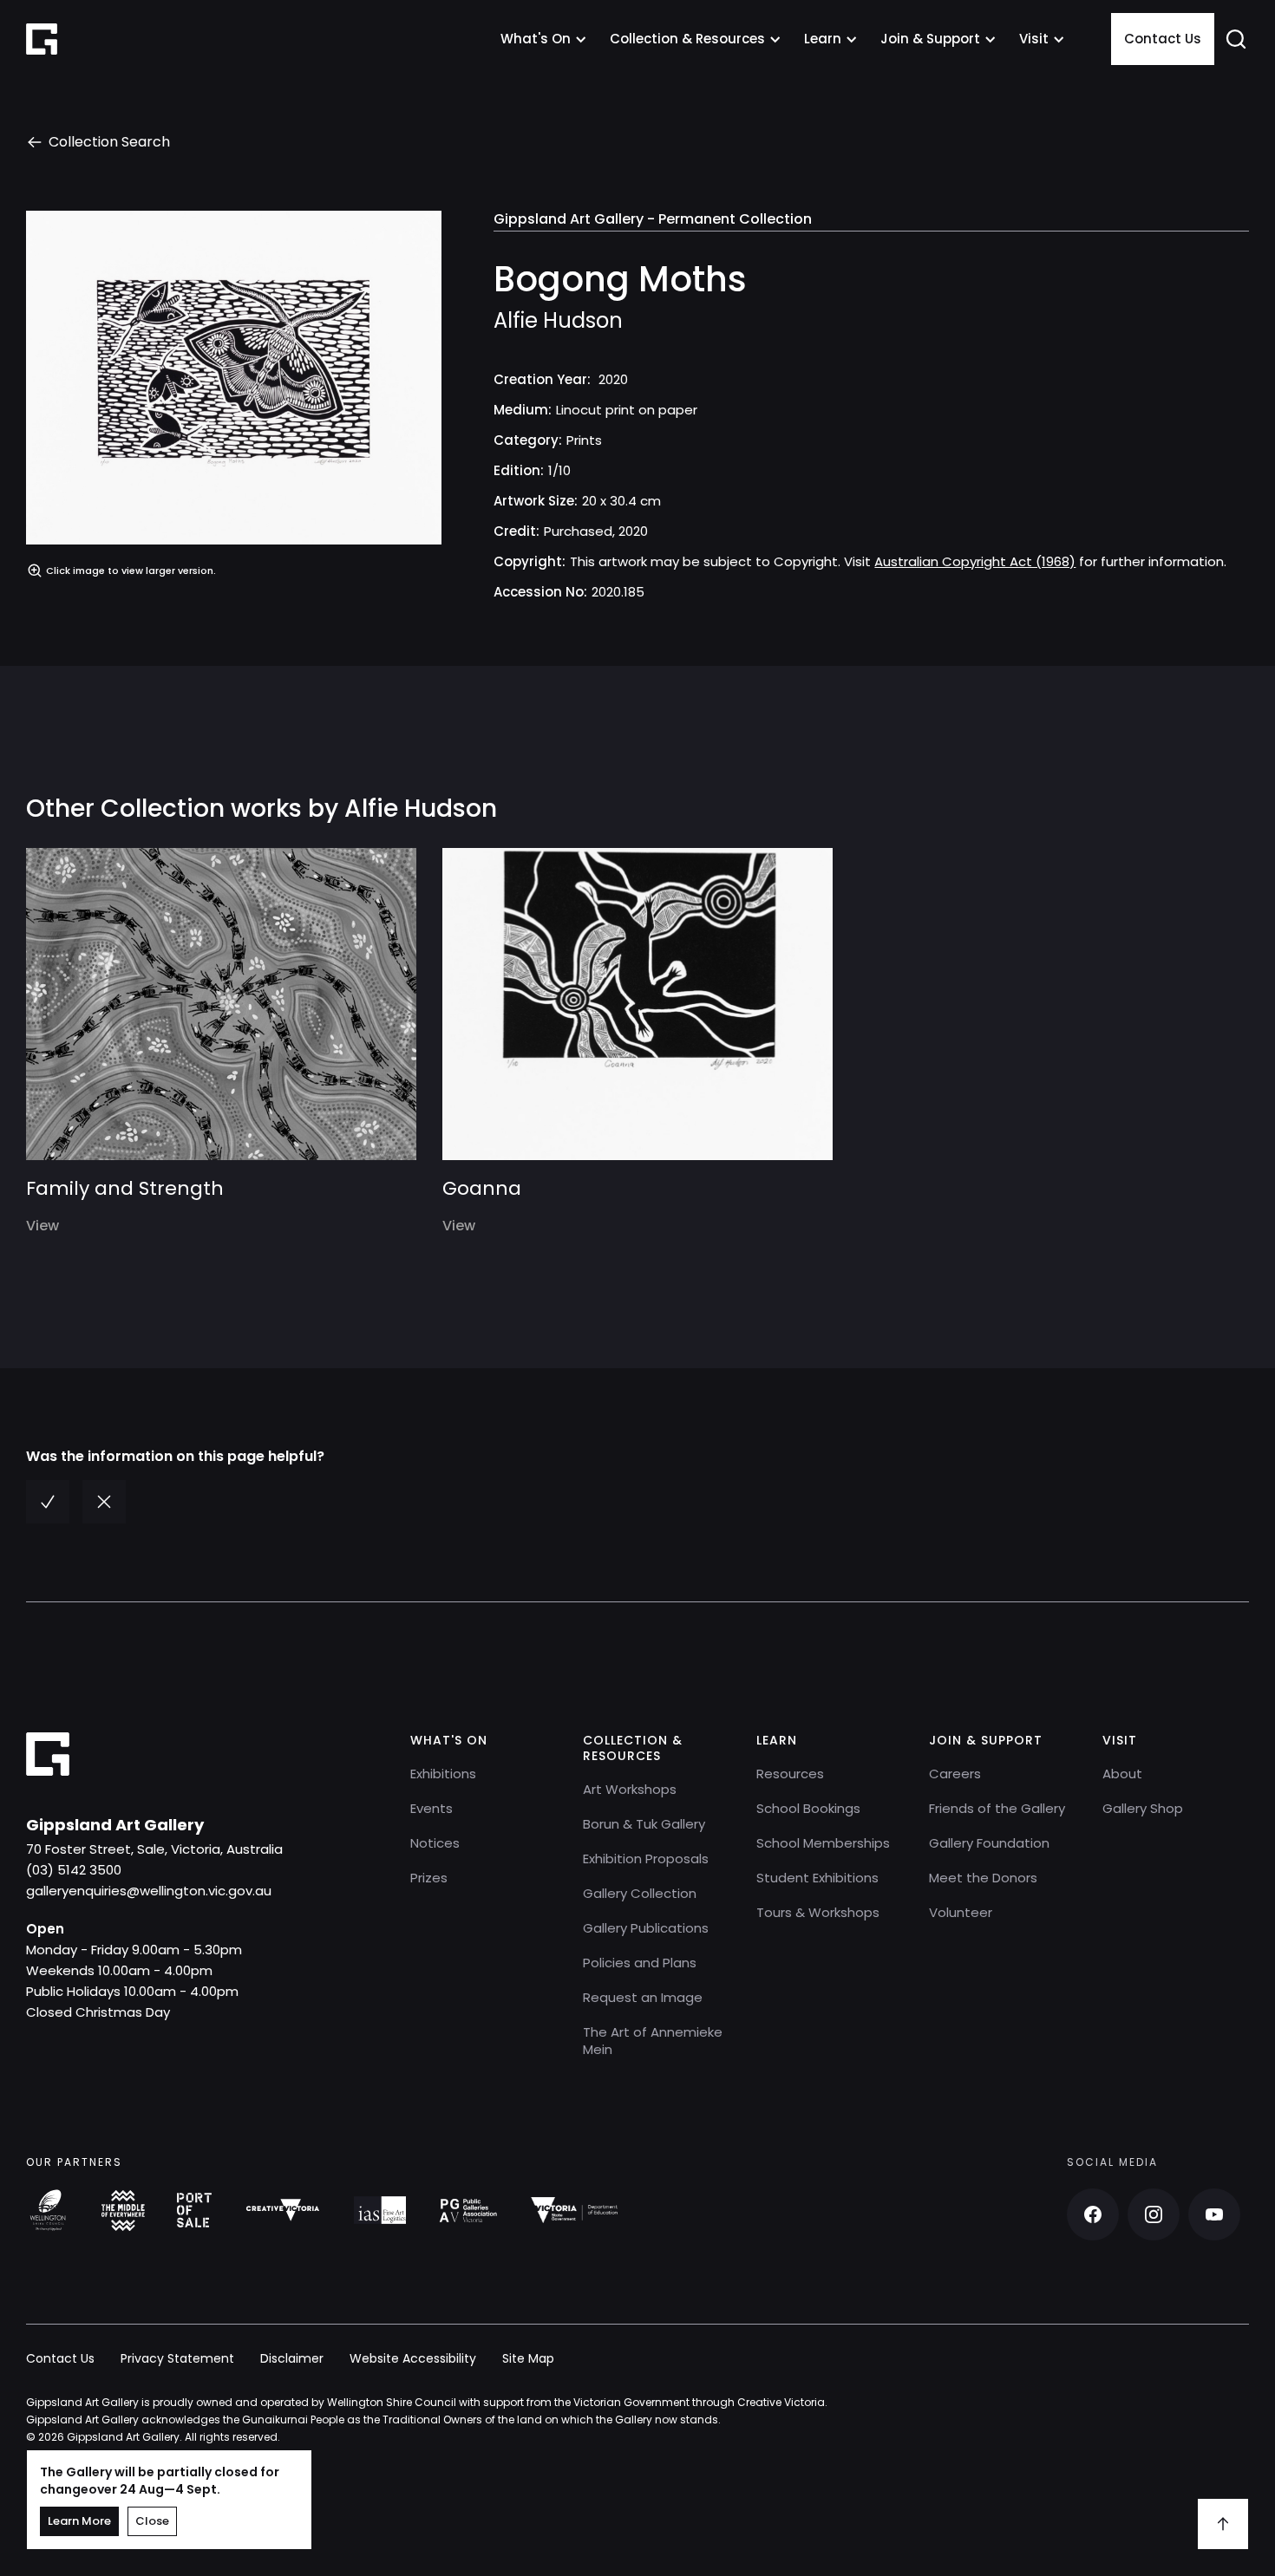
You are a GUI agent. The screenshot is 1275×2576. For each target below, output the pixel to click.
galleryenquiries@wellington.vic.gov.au (149, 1891)
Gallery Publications (646, 1928)
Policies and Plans (640, 1963)
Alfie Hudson (558, 321)
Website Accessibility (413, 2358)
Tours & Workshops (818, 1912)
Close (152, 2521)
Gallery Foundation (989, 1843)
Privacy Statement (177, 2358)
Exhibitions (443, 1774)
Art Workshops (630, 1789)
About (1122, 1774)
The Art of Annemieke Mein (653, 2041)
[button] (544, 39)
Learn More (79, 2521)
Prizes (429, 1878)
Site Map (528, 2358)
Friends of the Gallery (997, 1808)
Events (432, 1808)
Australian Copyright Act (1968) (975, 561)
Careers (955, 1774)
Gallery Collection (640, 1893)
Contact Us (1163, 39)
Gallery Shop (1143, 1808)
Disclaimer (292, 2358)
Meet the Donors (983, 1878)
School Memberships (823, 1843)
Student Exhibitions (817, 1878)
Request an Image (643, 1997)
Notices (435, 1843)
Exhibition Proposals (646, 1859)
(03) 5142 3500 (74, 1870)
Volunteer (961, 1912)
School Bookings (808, 1808)
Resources (790, 1774)
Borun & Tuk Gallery (644, 1824)
